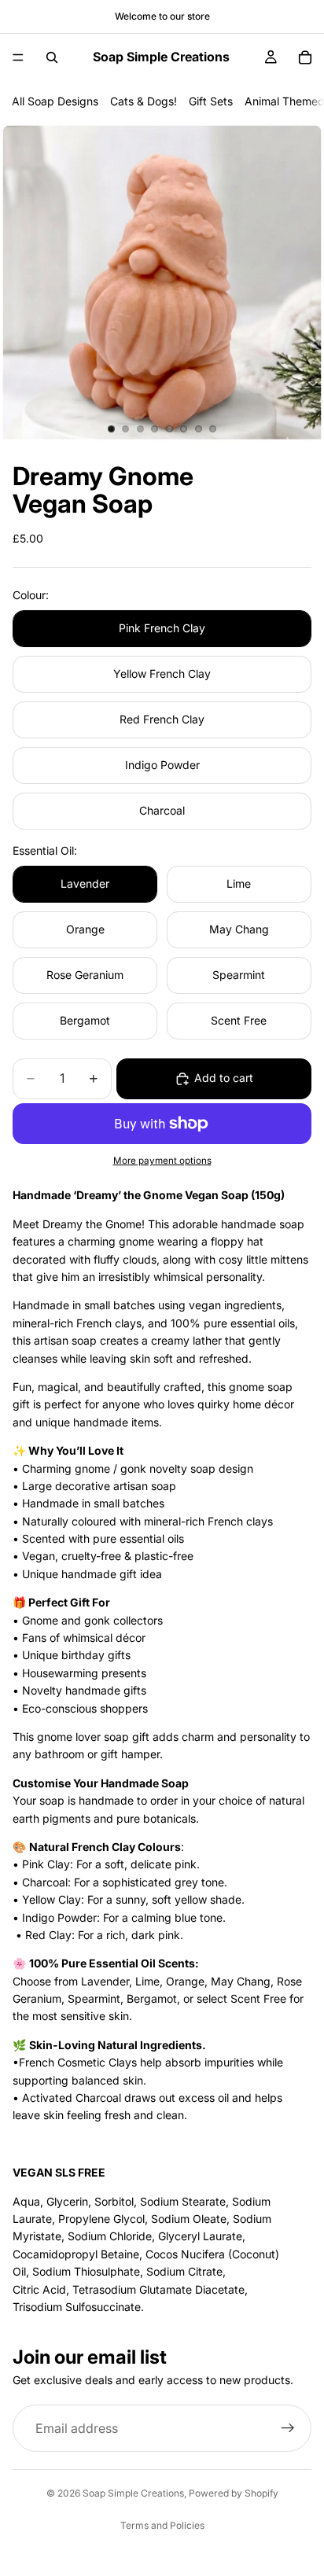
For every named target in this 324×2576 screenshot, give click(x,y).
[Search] (52, 57)
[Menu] (18, 57)
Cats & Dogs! (144, 101)
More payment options (162, 1161)
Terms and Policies (162, 2525)
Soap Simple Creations (133, 2493)
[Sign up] (288, 2429)
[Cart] (305, 57)
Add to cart (224, 1078)
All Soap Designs (55, 101)
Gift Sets (211, 101)
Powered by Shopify (234, 2493)
